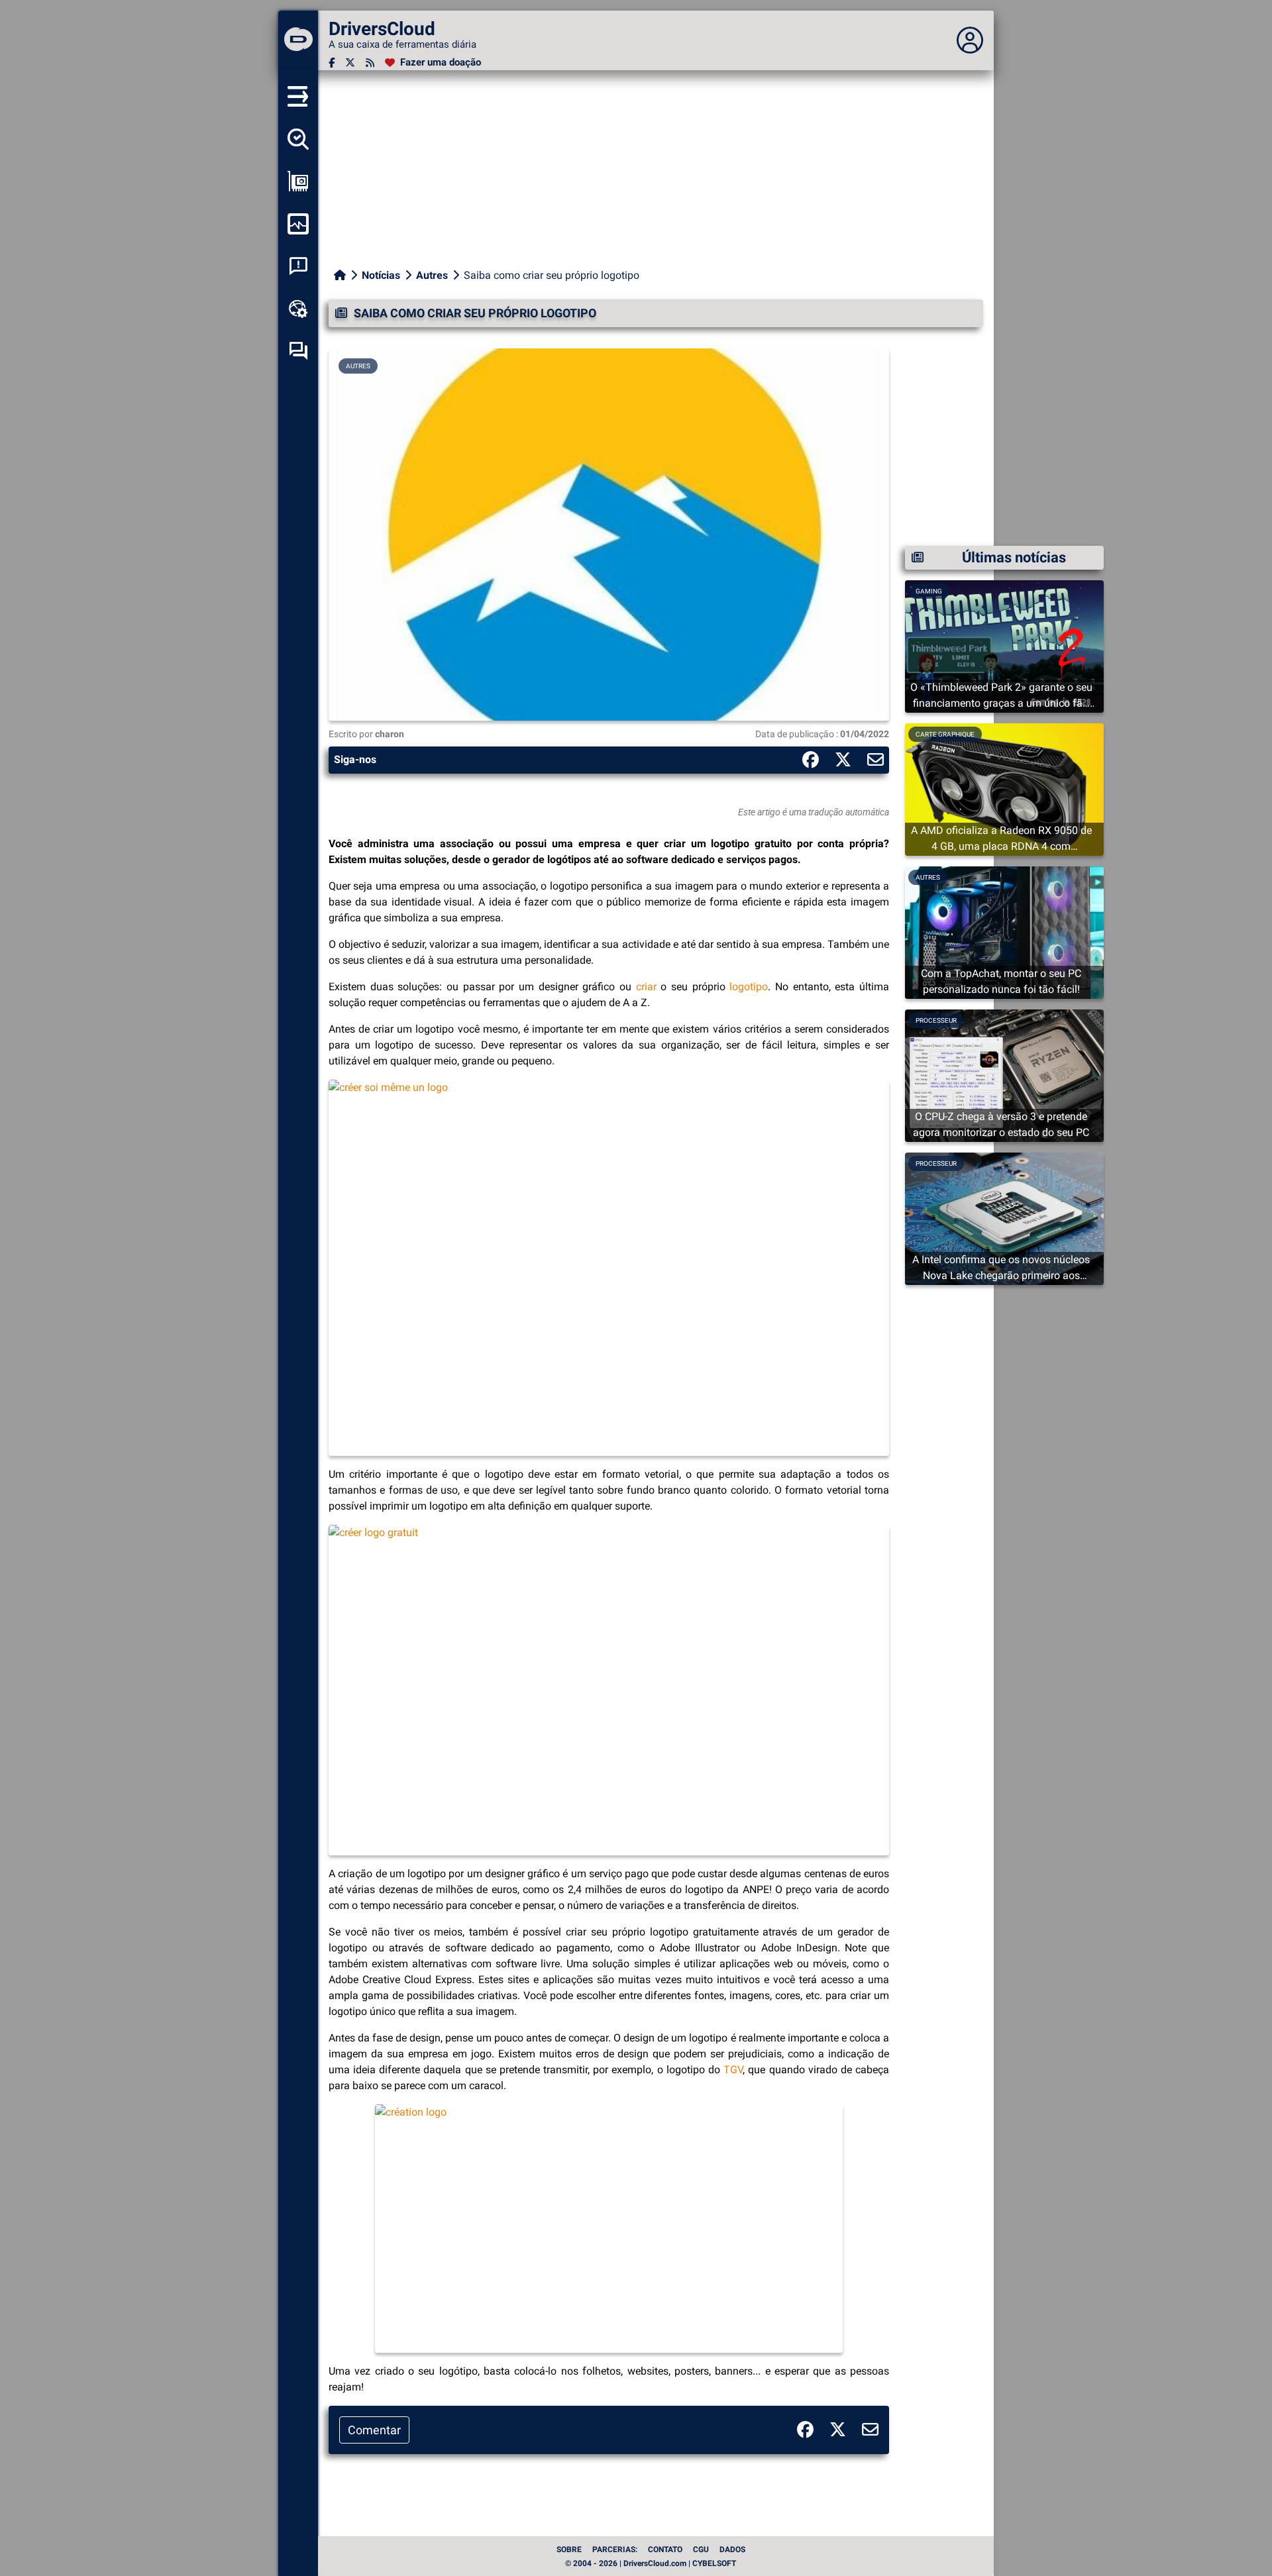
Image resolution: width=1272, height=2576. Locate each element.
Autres (432, 275)
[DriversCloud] (298, 40)
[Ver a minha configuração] (298, 181)
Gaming (929, 591)
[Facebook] (332, 63)
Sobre (569, 2550)
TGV (733, 2070)
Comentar (374, 2430)
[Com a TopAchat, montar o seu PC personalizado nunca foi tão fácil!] (1004, 932)
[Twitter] (350, 63)
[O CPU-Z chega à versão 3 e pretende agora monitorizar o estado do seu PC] (1004, 1075)
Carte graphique (945, 734)
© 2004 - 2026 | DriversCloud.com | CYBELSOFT (651, 2563)
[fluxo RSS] (370, 63)
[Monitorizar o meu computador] (298, 224)
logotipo (749, 987)
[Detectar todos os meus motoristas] (298, 139)
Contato (665, 2550)
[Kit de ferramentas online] (298, 309)
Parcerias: (615, 2550)
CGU (701, 2550)
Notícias (381, 275)
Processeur (936, 1020)
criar (646, 987)
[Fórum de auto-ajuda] (298, 351)
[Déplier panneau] (970, 40)
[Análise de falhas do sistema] (298, 266)
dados (732, 2550)
